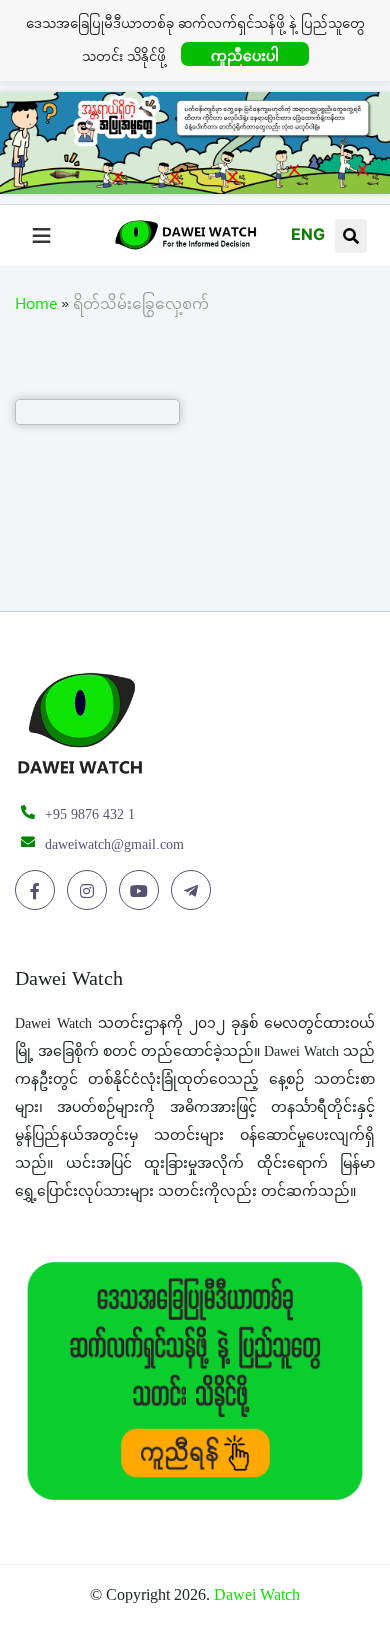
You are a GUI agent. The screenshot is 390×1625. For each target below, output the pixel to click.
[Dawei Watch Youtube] (142, 891)
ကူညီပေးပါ (245, 55)
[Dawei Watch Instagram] (90, 891)
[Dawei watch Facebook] (38, 891)
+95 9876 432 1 (90, 814)
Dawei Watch (257, 1594)
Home (36, 307)
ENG (308, 234)
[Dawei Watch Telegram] (194, 891)
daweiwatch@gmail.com (114, 844)
